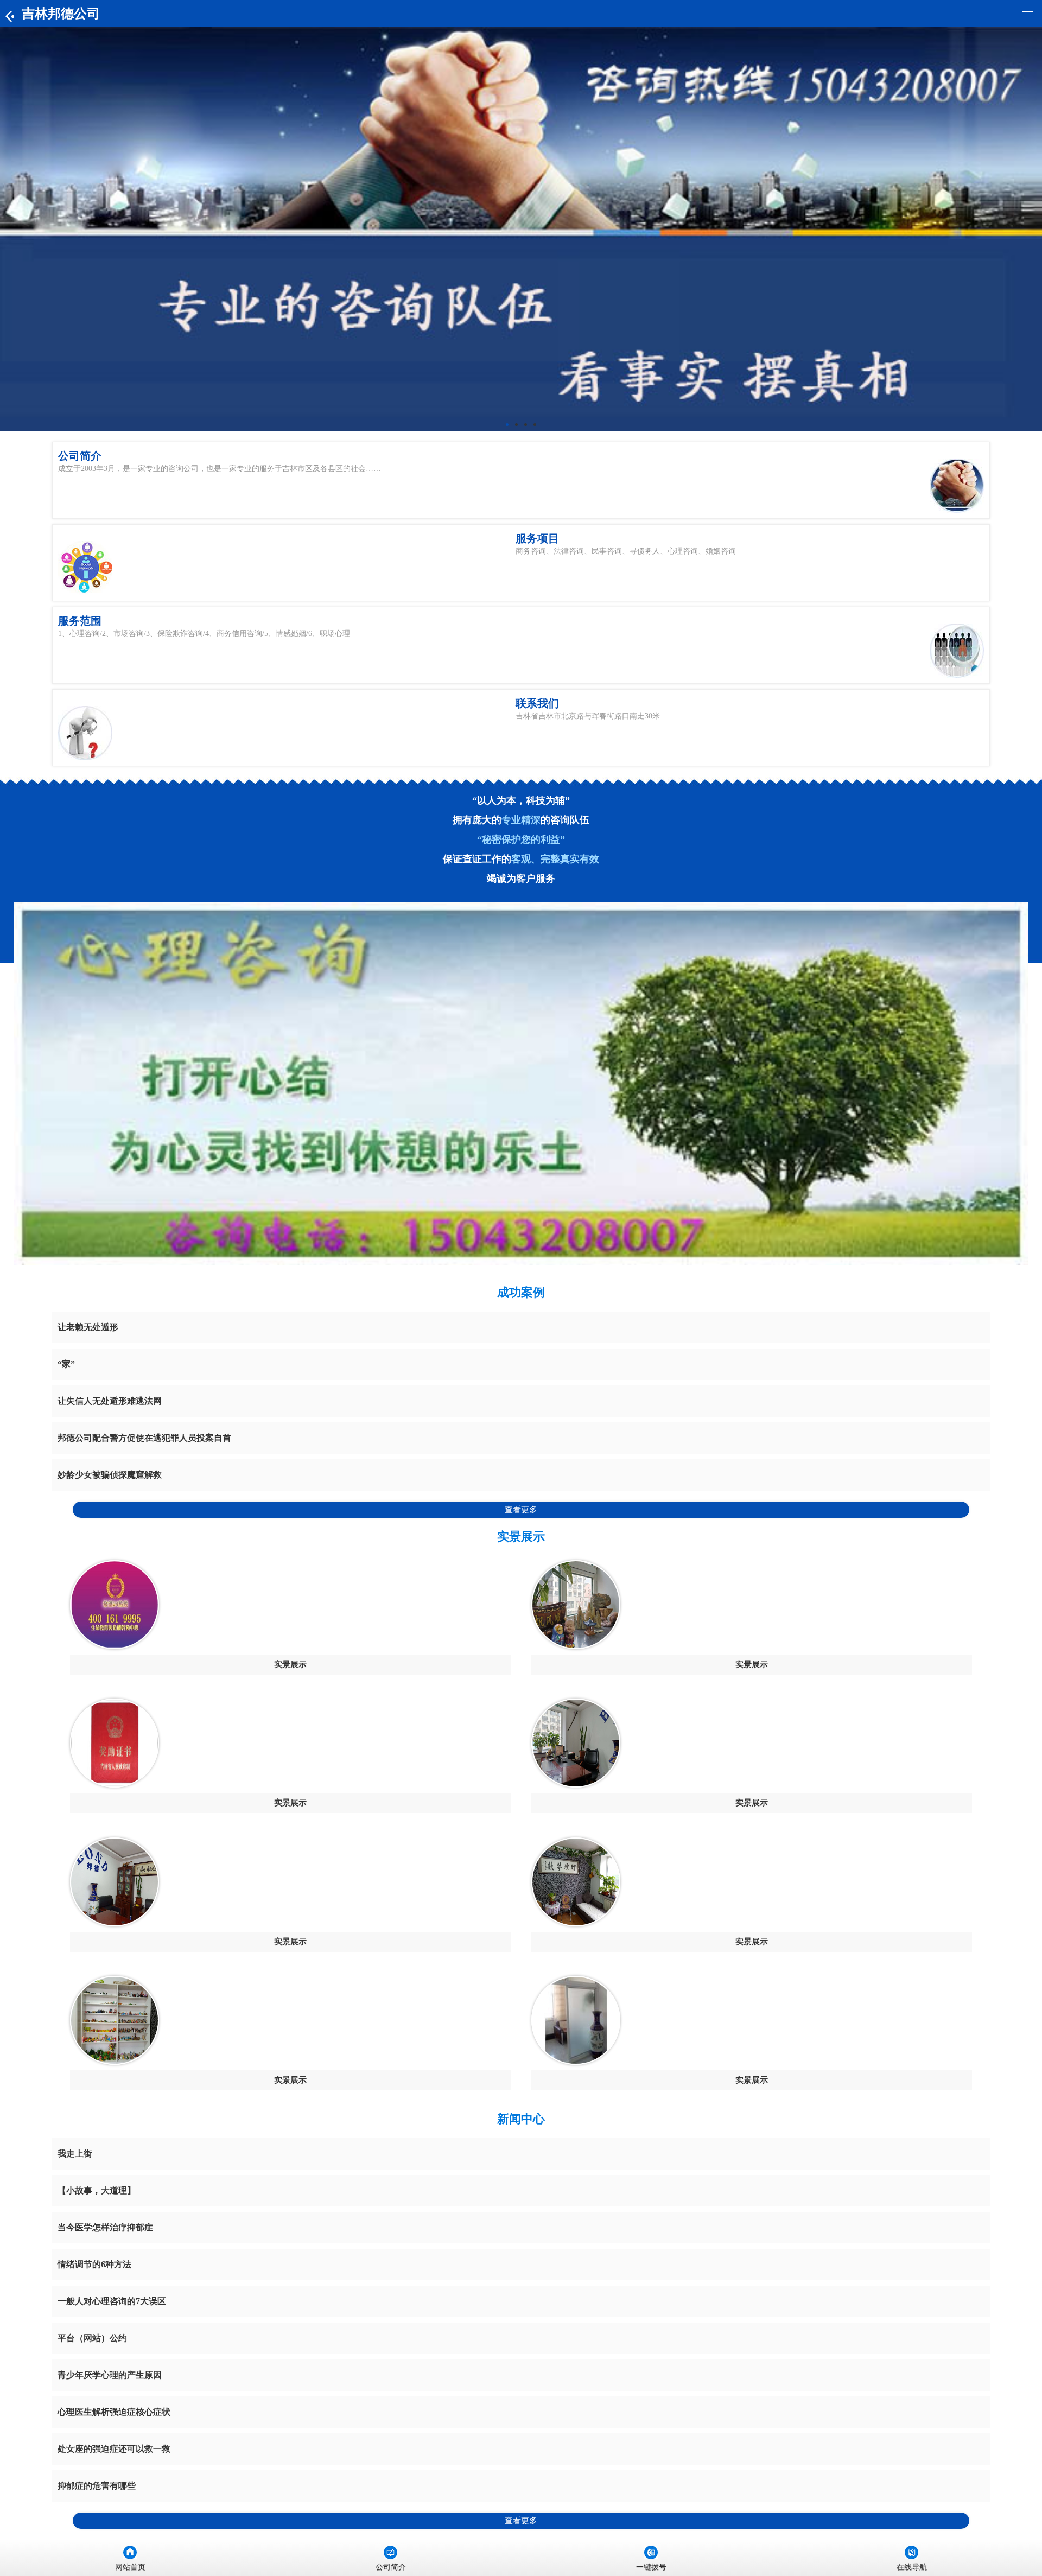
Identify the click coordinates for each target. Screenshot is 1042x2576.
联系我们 (537, 703)
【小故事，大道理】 (97, 2190)
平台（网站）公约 (92, 2338)
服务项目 (537, 538)
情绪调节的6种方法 (94, 2264)
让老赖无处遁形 (88, 1327)
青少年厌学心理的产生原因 (110, 2375)
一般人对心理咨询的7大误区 (112, 2301)
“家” (66, 1364)
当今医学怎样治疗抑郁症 (105, 2227)
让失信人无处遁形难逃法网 (110, 1401)
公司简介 (80, 456)
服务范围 (80, 621)
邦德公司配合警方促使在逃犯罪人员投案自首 (144, 1438)
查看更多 (521, 1510)
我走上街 (75, 2154)
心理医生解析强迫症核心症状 (114, 2412)
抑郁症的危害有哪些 (97, 2486)
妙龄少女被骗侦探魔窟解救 (110, 1475)
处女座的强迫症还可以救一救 (114, 2449)
